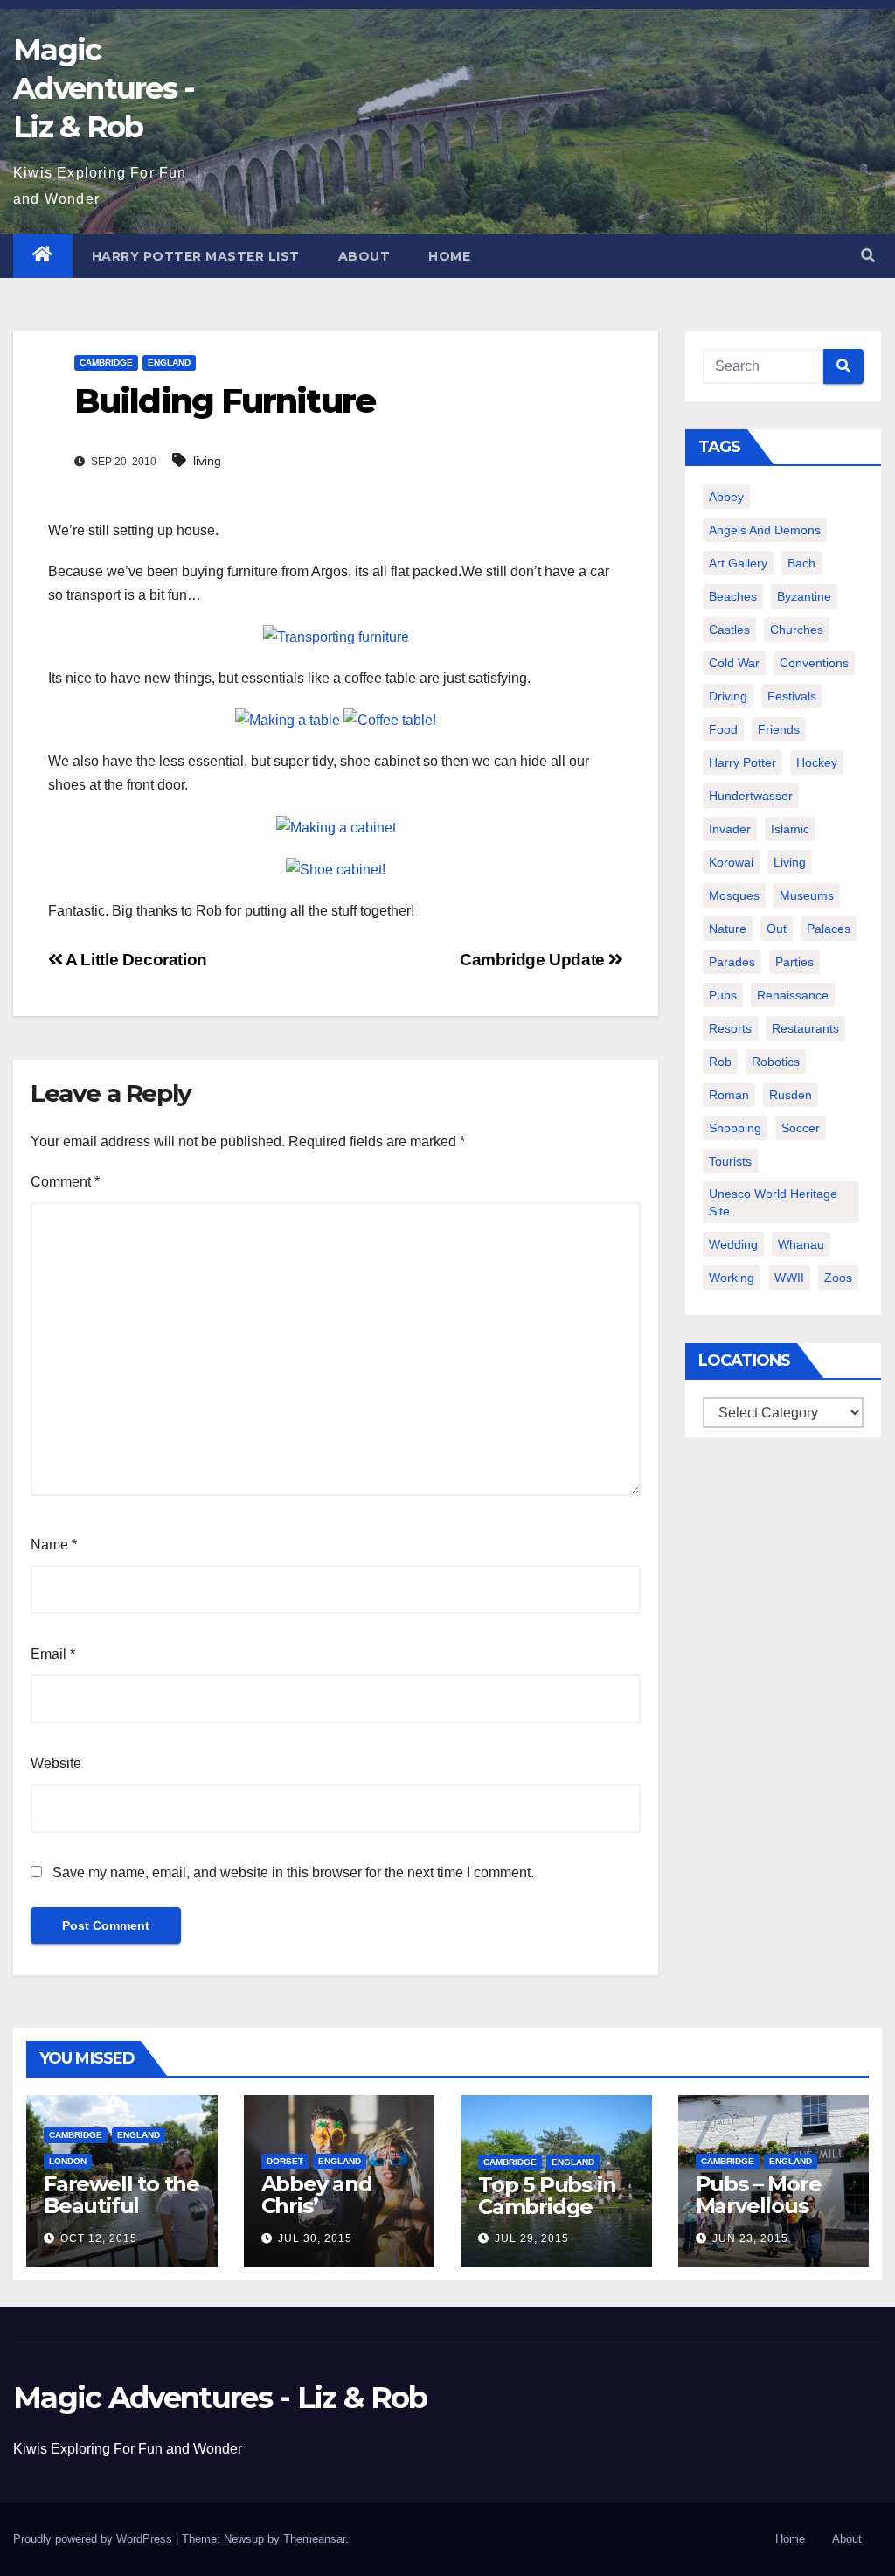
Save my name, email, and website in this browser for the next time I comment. (293, 1873)
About (364, 256)
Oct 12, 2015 (99, 2238)
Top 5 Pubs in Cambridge (547, 2196)
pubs (723, 995)
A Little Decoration (135, 960)
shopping (735, 1128)
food (723, 729)
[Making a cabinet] (336, 826)
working (732, 1278)
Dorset (285, 2161)
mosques (734, 895)
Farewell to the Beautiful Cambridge (121, 2206)
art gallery (738, 563)
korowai (731, 862)
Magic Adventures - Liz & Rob (104, 88)
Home (449, 256)
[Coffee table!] (390, 719)
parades (732, 962)
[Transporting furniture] (336, 636)
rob (720, 1062)
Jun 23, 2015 (750, 2238)
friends (779, 729)
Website (56, 1763)
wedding (733, 1244)
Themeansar (314, 2539)
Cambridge (106, 362)
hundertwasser (751, 796)
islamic (790, 829)
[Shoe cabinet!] (336, 869)
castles (729, 630)
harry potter (742, 762)
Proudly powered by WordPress (94, 2539)
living (207, 461)
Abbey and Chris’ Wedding (317, 2206)
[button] (868, 256)
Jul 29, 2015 (532, 2238)
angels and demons (765, 530)
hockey (817, 762)
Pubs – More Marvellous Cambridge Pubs (759, 2217)
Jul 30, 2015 (315, 2238)
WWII (789, 1278)
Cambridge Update (534, 960)
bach (801, 563)
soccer (801, 1128)
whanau (801, 1244)
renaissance (793, 995)
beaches (733, 596)
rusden (791, 1095)
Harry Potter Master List (196, 256)
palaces (829, 929)
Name (54, 1545)
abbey (726, 497)
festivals (792, 696)
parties (794, 962)
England (169, 362)
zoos (838, 1278)
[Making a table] (288, 719)
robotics (776, 1062)
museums (807, 895)
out (777, 929)
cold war (734, 663)
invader (730, 829)
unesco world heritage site (773, 1202)
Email (53, 1654)
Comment (65, 1182)
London (68, 2161)
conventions (814, 663)
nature (728, 929)
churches (797, 630)
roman (729, 1095)
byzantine (804, 596)
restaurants (805, 1028)
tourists (730, 1161)
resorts (730, 1028)
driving (728, 696)
